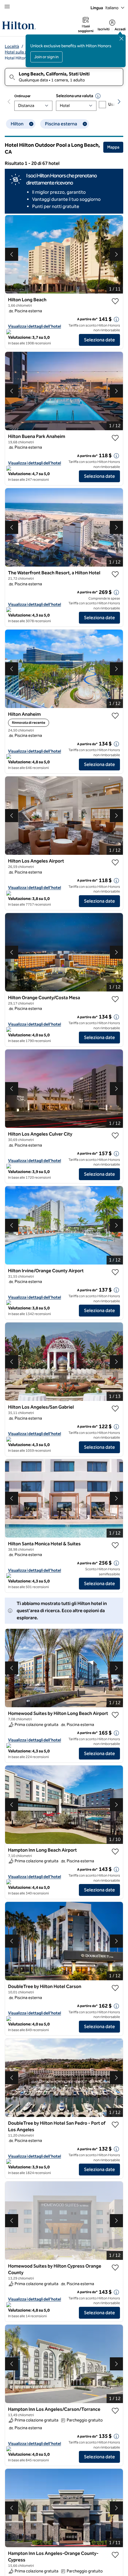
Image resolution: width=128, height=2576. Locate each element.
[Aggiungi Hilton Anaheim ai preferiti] (115, 716)
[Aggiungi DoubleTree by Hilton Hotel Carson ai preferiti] (115, 1988)
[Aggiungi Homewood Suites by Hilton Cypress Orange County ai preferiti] (115, 2268)
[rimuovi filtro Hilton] (31, 124)
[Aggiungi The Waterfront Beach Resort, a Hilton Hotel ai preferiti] (115, 574)
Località (12, 46)
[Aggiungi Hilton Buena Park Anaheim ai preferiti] (115, 438)
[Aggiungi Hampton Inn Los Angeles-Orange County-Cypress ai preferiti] (115, 2555)
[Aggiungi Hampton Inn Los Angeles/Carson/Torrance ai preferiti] (115, 2411)
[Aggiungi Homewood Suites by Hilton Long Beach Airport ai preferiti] (115, 1715)
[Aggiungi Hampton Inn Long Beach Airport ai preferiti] (115, 1852)
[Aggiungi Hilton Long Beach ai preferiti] (115, 301)
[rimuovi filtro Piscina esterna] (85, 124)
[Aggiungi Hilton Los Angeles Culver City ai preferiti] (115, 1136)
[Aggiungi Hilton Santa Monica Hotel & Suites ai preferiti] (115, 1545)
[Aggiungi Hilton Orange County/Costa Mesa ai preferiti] (115, 999)
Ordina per (22, 96)
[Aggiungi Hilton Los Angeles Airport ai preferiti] (115, 863)
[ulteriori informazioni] (116, 319)
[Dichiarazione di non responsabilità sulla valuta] (98, 96)
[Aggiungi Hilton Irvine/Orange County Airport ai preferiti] (115, 1272)
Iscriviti (104, 29)
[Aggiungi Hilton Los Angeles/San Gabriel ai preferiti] (115, 1409)
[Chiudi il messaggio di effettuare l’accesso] (121, 39)
